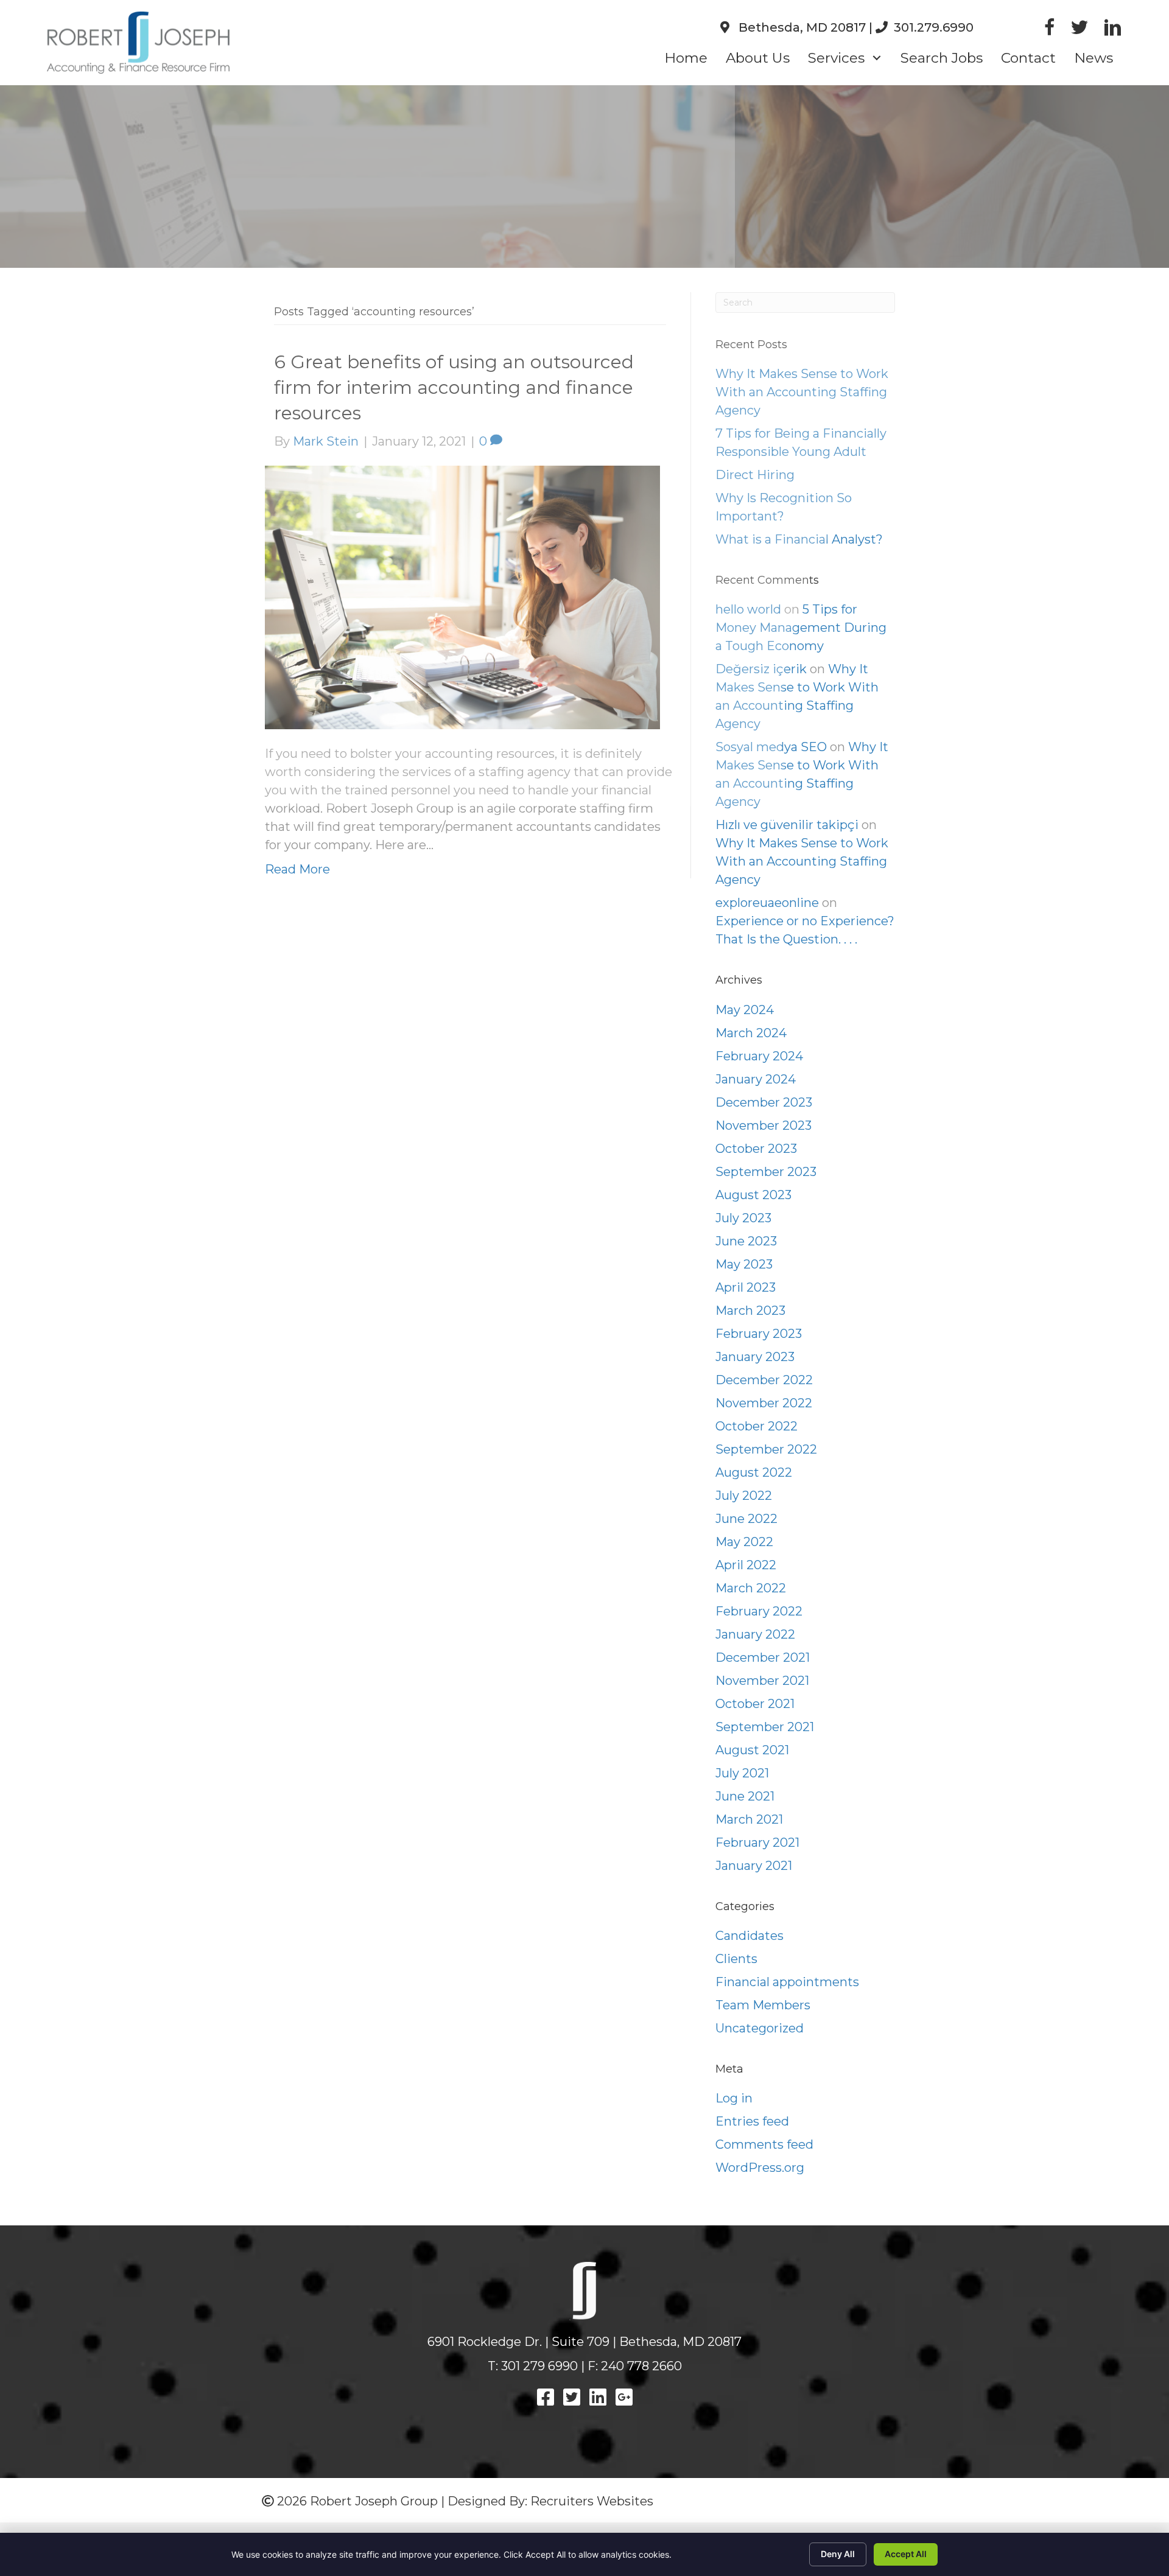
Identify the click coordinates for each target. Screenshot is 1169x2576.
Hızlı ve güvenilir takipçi (787, 825)
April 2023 (746, 1287)
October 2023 (756, 1149)
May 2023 (744, 1264)
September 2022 (766, 1449)
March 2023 (750, 1311)
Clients (736, 1959)
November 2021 (762, 1681)
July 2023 (743, 1218)
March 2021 (749, 1819)
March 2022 (751, 1588)
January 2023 (755, 1357)
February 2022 (759, 1611)
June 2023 (746, 1241)
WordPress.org (760, 2168)
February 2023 (759, 1334)
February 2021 (757, 1843)
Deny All (838, 2554)
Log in (734, 2098)
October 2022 (757, 1426)
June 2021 (745, 1796)
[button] (876, 58)
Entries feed (752, 2121)
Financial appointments (787, 1982)
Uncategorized (760, 2028)
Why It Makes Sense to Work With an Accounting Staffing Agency (802, 861)
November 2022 (764, 1403)
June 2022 (746, 1519)
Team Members (763, 2005)
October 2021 (755, 1704)
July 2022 (744, 1496)
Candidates (749, 1936)
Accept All (906, 2554)
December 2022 (764, 1380)
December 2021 (763, 1657)
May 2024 (745, 1010)
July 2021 (742, 1773)
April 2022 (746, 1565)
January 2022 (755, 1634)
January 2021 (754, 1866)
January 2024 (756, 1079)
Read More (297, 869)
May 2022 (744, 1542)
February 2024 (759, 1056)
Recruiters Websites (592, 2501)
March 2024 (751, 1033)
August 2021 (752, 1750)
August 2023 (753, 1195)
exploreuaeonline (767, 903)
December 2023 (764, 1102)
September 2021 (765, 1727)
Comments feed (764, 2144)
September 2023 (766, 1172)
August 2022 (754, 1472)
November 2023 (764, 1125)
